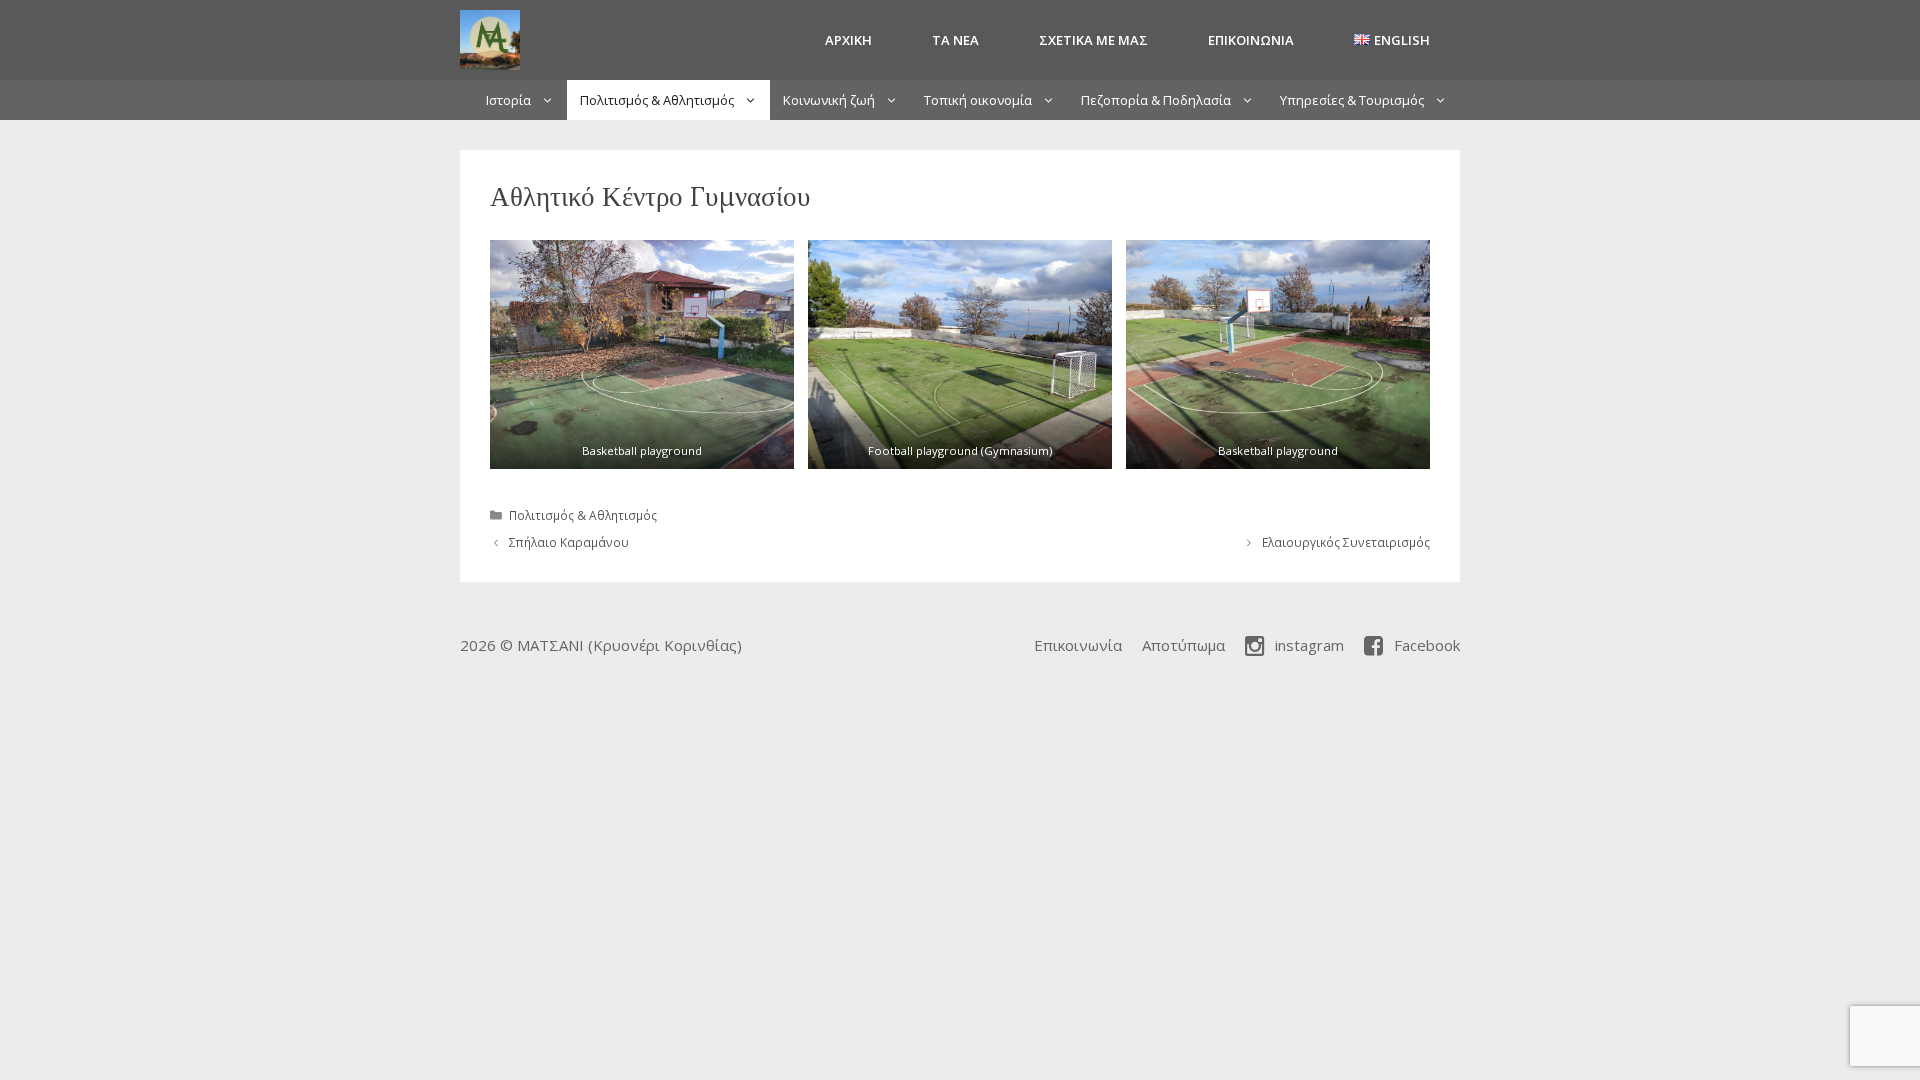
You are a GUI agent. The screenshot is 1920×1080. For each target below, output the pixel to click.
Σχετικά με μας (1093, 40)
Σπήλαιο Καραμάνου (569, 542)
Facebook (1427, 645)
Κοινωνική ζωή (829, 100)
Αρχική (848, 40)
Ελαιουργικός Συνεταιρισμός (1346, 542)
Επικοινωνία (1251, 40)
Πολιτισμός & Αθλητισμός (657, 100)
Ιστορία (508, 100)
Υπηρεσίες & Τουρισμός (1352, 100)
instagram (1309, 645)
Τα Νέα (955, 40)
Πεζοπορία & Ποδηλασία (1156, 100)
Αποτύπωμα (1183, 645)
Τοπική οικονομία (978, 100)
